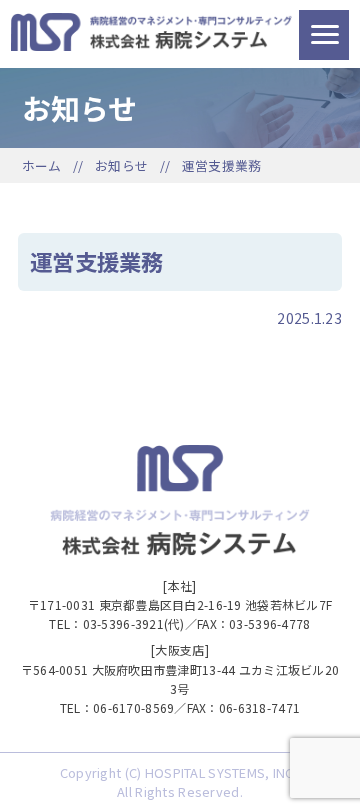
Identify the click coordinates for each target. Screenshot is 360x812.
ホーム (42, 165)
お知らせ (121, 165)
